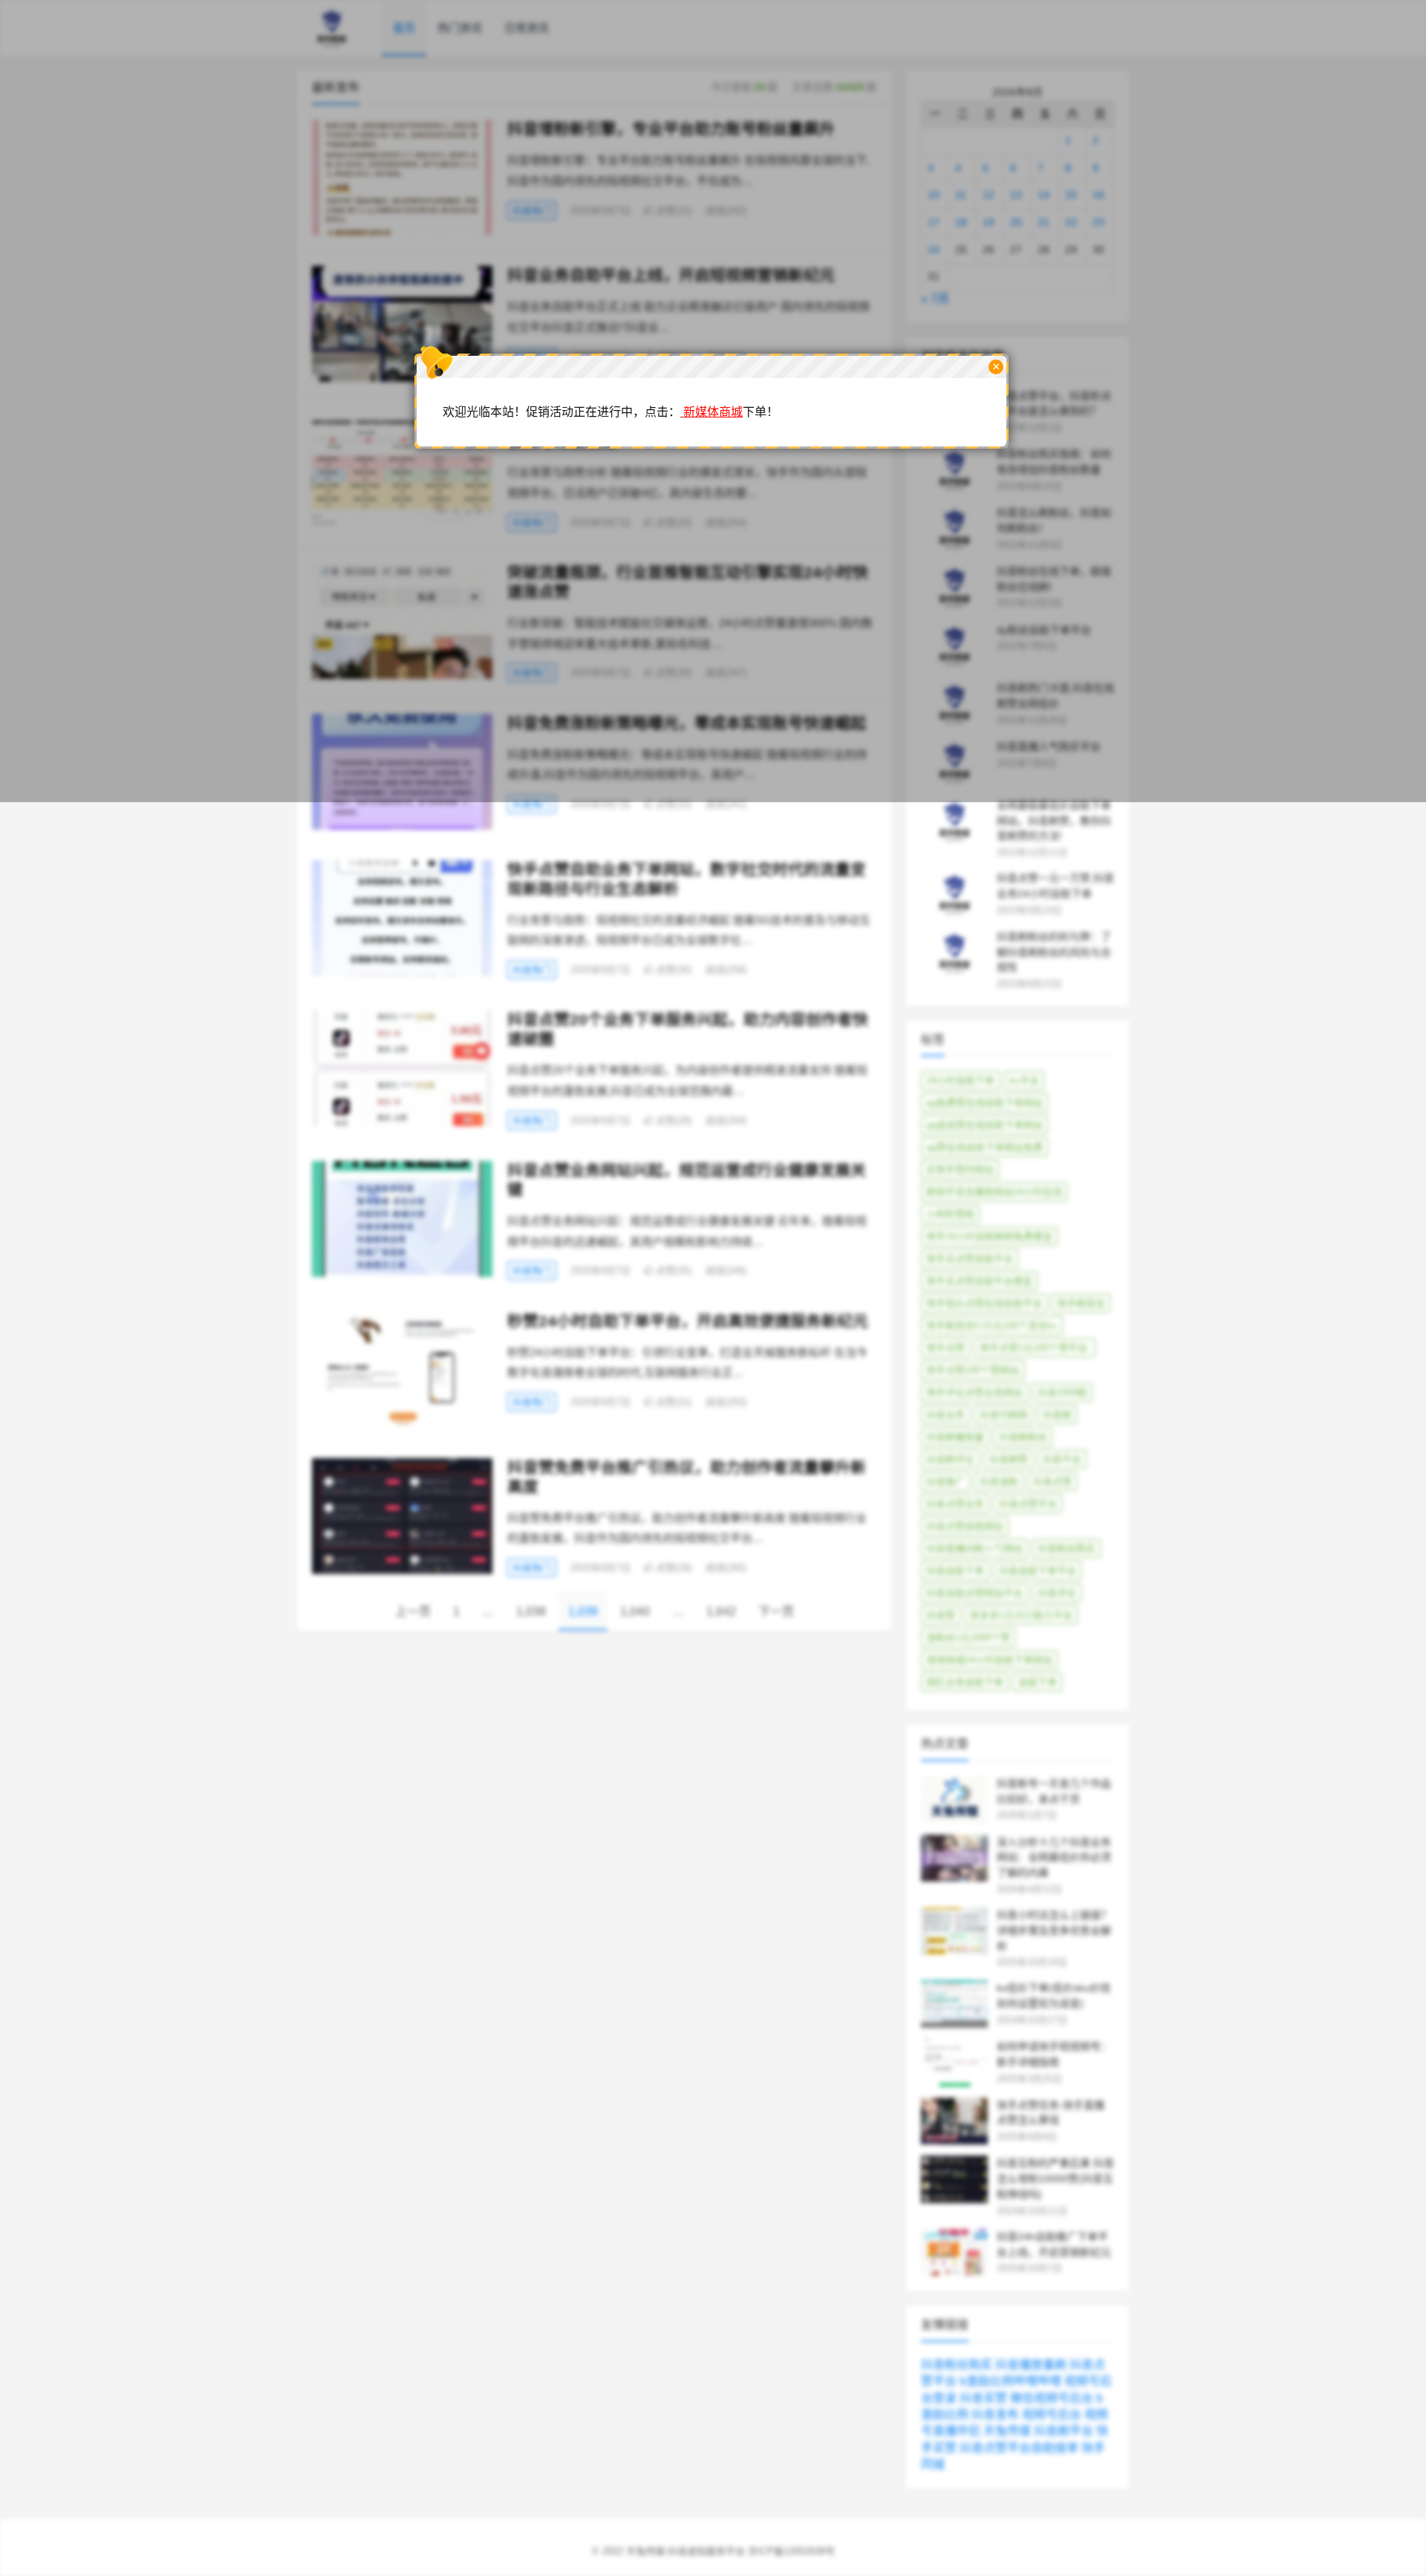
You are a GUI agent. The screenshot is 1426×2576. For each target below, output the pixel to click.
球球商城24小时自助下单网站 (989, 1660)
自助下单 (1038, 1682)
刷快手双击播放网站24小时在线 (994, 1192)
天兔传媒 (1007, 2431)
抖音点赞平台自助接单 (1019, 2448)
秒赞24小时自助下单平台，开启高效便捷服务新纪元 (688, 1321)
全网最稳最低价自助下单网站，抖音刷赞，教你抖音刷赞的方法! (1054, 821)
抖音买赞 (983, 2398)
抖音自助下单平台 (1038, 1571)
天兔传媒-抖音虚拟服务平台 (686, 2551)
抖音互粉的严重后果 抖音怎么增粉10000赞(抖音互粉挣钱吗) (1055, 2179)
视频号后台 (1052, 2414)
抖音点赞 (1052, 1481)
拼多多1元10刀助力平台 (1021, 1615)
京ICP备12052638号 (791, 2551)
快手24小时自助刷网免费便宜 (989, 1236)
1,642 (721, 1611)
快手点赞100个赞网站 (973, 1370)
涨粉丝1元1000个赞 (968, 1637)
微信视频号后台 (1052, 2398)
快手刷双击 (1081, 1303)
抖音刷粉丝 (1023, 1437)
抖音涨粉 (999, 1481)
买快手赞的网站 (960, 1170)
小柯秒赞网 (950, 1214)
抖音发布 (995, 2414)
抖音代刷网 (1004, 1415)
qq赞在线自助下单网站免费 (984, 1147)
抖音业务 (945, 1415)
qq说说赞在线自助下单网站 (984, 1125)
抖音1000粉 (1062, 1392)
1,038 (531, 1611)
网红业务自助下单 (965, 1682)
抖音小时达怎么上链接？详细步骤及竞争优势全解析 (1054, 1931)
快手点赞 (945, 1348)
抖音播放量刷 (1031, 2365)
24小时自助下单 (960, 1080)
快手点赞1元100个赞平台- (1035, 1348)
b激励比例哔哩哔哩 (1010, 2381)
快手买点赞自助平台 (970, 1259)
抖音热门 (532, 804)
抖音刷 (1057, 1415)
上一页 (413, 1611)
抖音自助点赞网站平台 (974, 1593)
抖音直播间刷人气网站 (974, 1548)
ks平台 (1024, 1080)
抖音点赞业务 (955, 1504)
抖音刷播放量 (955, 1437)
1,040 (635, 1611)
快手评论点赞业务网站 (974, 1392)
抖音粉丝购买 (1067, 1548)
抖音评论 (1057, 1593)
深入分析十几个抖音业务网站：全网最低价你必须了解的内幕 (1054, 1858)
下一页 (776, 1611)
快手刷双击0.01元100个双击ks (992, 1326)
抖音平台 (1062, 1459)
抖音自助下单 (955, 1571)
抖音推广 (945, 1481)
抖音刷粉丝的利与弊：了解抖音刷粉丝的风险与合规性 (1054, 952)
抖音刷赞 (1009, 1459)
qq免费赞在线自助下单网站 (984, 1103)
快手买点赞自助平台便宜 (979, 1281)
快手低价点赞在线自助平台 (984, 1303)
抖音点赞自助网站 (965, 1526)
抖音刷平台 (1064, 2431)
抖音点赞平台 (1028, 1504)
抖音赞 (941, 1615)
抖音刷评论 (950, 1459)
